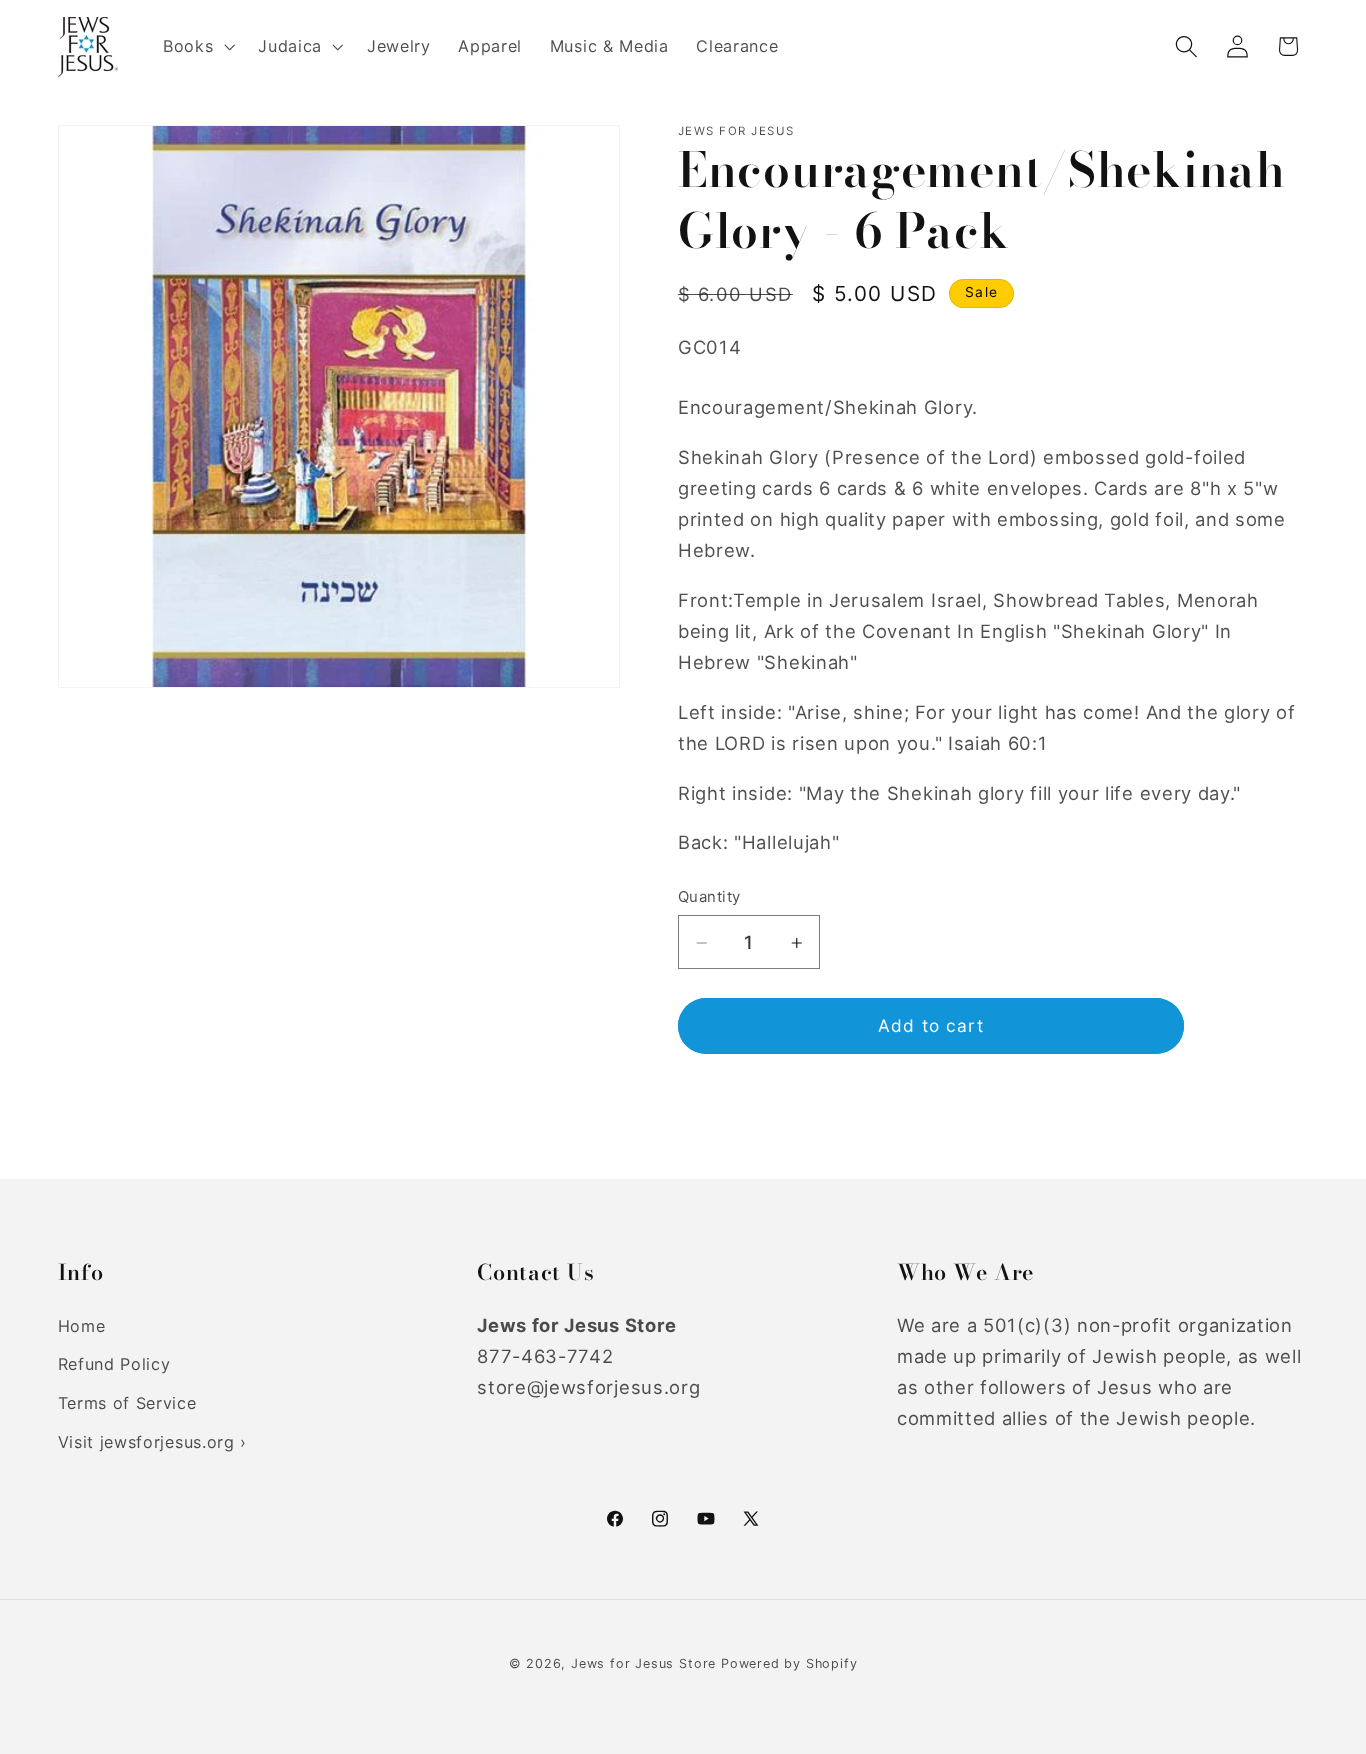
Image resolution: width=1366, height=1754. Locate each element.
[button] (196, 47)
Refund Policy (114, 1364)
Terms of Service (127, 1403)
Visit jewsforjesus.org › (153, 1442)
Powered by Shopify (789, 1663)
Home (82, 1326)
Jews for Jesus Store (643, 1663)
